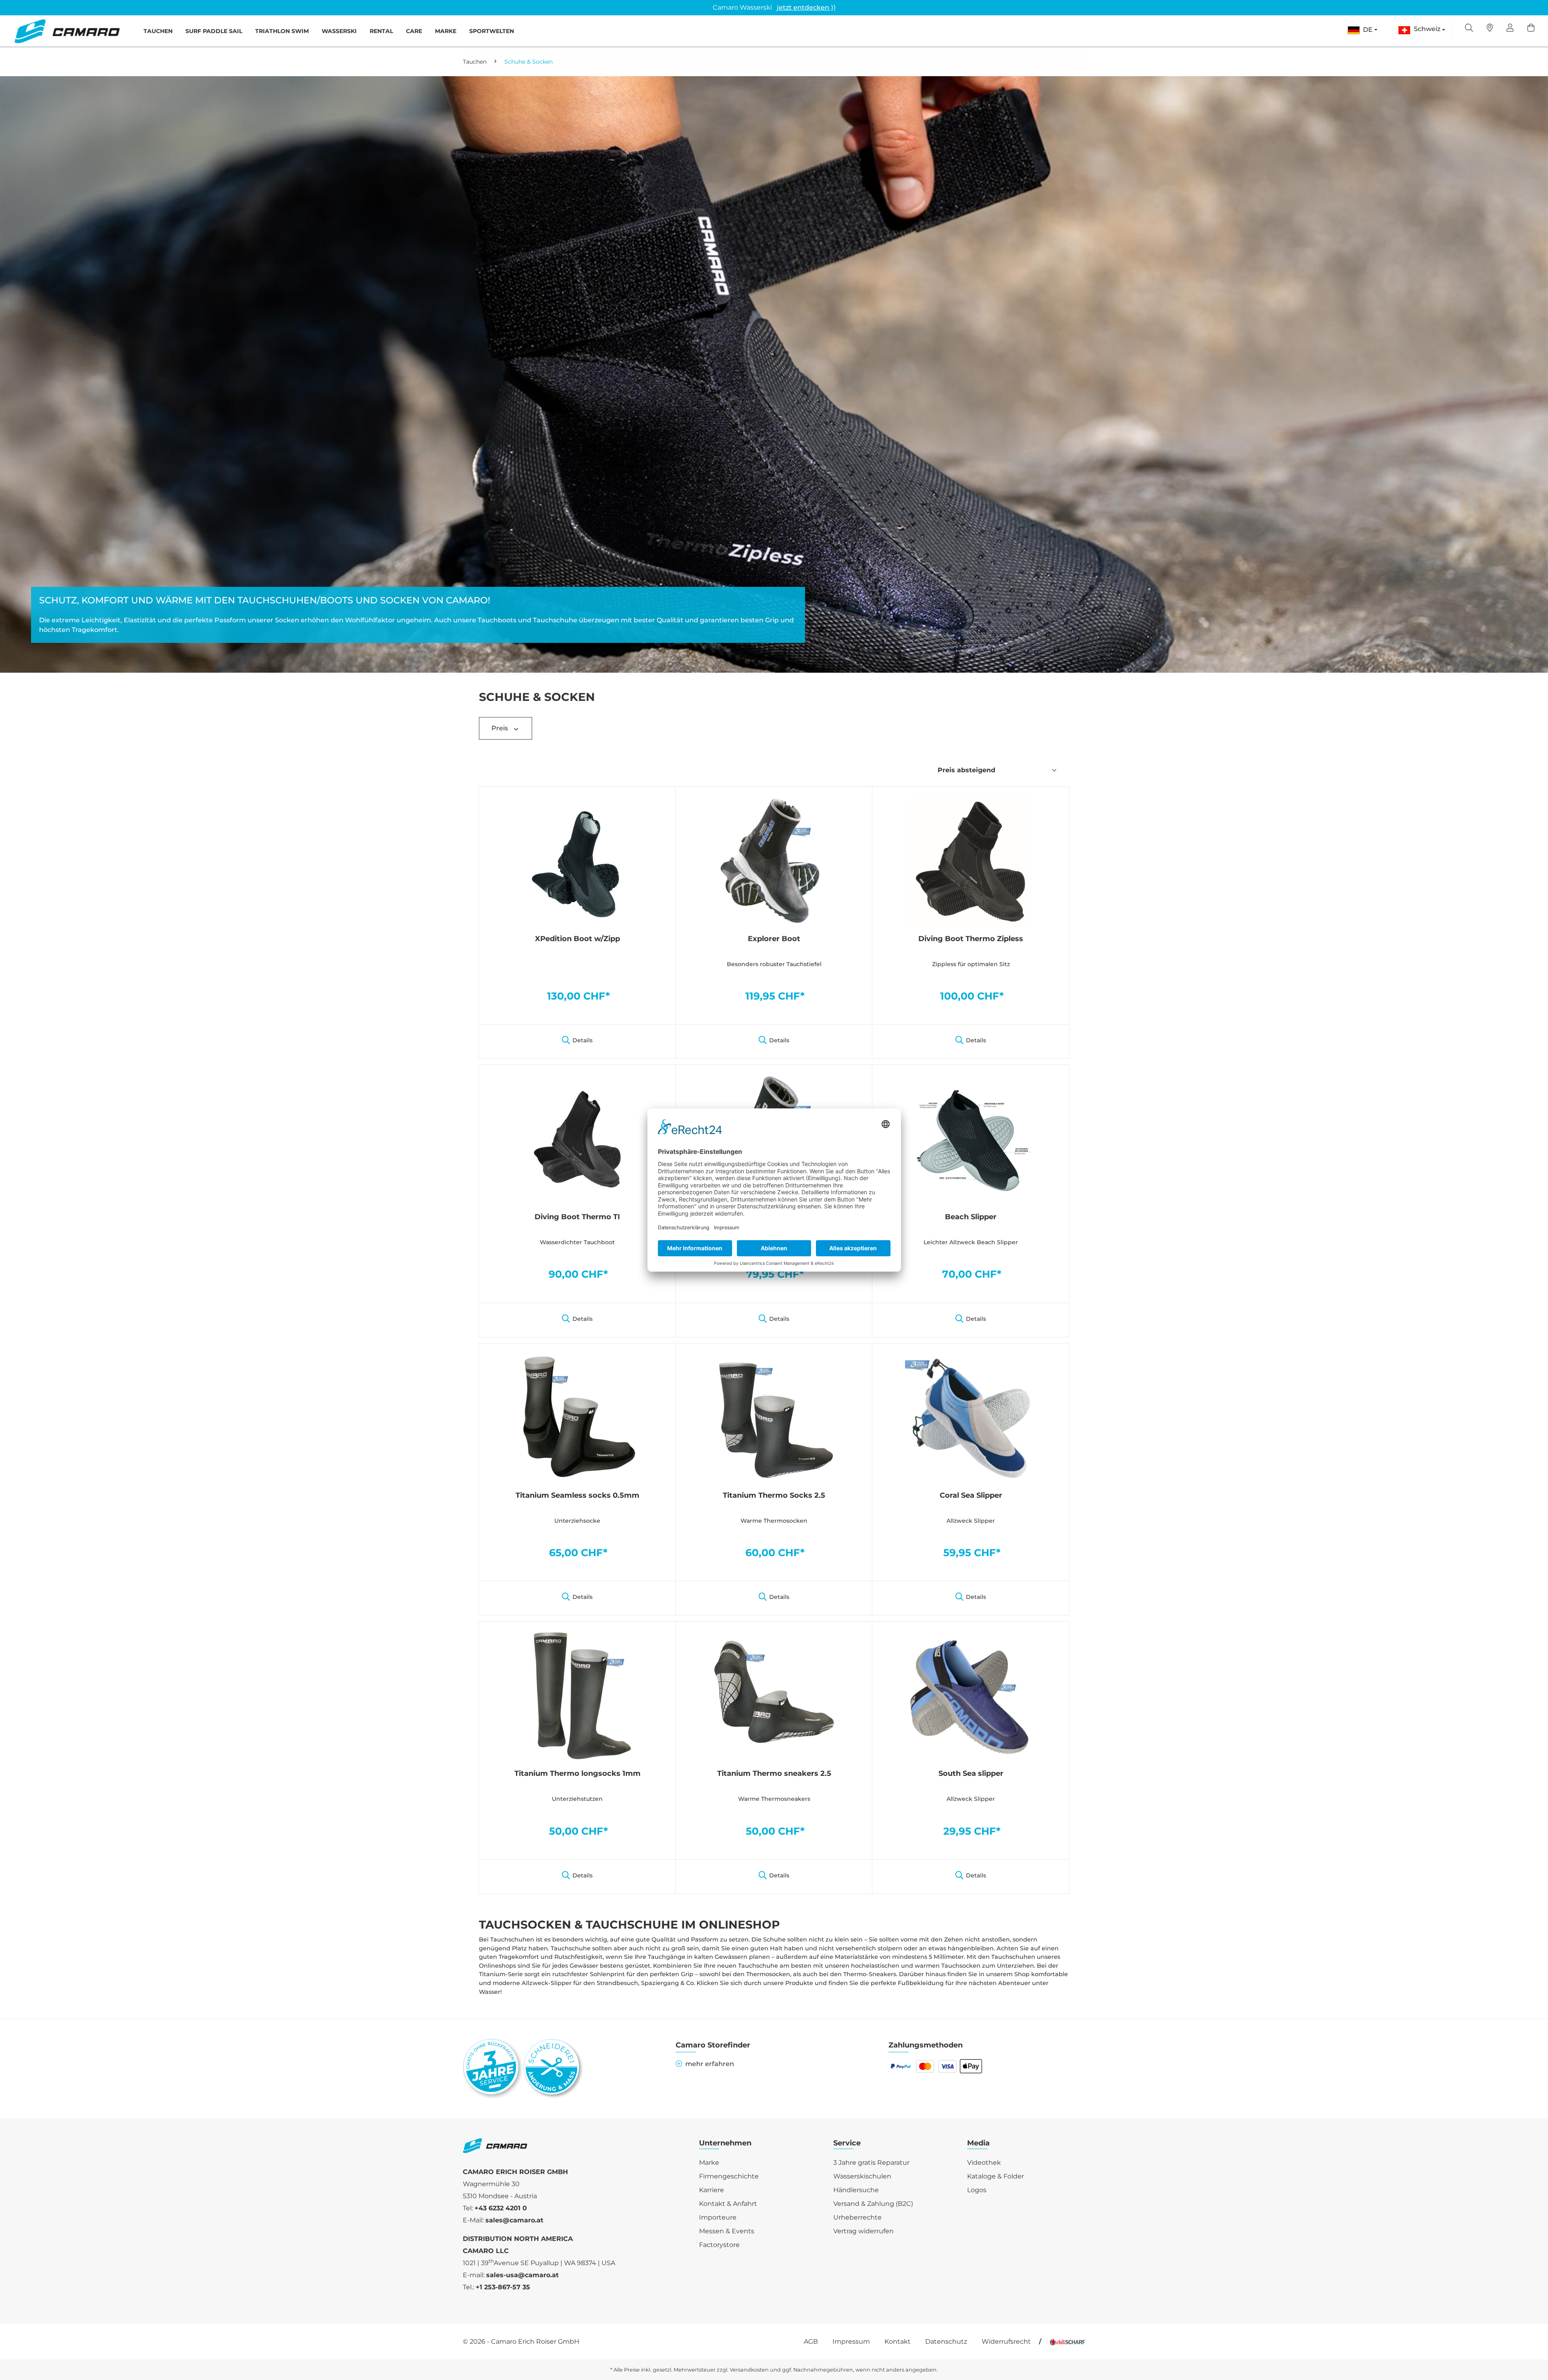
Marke (709, 2163)
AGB (811, 2342)
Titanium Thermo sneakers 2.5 (774, 1773)
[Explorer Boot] (774, 861)
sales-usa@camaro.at (522, 2275)
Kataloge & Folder (996, 2176)
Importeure (718, 2217)
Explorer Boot (774, 939)
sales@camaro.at (514, 2220)
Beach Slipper (971, 1217)
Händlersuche (856, 2190)
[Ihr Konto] (1510, 29)
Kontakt (898, 2342)
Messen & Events (727, 2231)
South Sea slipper (971, 1773)
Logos (977, 2190)
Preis (500, 728)
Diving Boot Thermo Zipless (971, 939)
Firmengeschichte (729, 2176)
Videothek (984, 2163)
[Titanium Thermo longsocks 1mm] (577, 1695)
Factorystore (719, 2245)
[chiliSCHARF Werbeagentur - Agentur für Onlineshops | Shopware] (1067, 2342)
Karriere (712, 2190)
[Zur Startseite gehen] (67, 31)
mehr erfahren (710, 2064)
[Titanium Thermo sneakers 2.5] (774, 1695)
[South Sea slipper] (971, 1695)
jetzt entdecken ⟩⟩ (806, 7)
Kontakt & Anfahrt (728, 2204)
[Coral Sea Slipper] (971, 1417)
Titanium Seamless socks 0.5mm (577, 1495)
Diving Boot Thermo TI (577, 1217)
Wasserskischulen (862, 2176)
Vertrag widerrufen (863, 2231)
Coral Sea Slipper (971, 1495)
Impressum (851, 2342)
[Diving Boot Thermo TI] (577, 1139)
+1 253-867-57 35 (503, 2287)
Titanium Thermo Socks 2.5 (774, 1495)
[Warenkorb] (1531, 29)
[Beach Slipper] (971, 1139)
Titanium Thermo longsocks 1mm (577, 1773)
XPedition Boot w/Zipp (577, 939)
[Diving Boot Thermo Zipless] (971, 861)
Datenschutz (946, 2342)
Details (583, 1040)
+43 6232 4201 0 (501, 2208)
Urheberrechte (857, 2217)
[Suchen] (1469, 29)
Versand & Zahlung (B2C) (873, 2204)
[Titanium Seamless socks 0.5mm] (577, 1417)
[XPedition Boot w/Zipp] (577, 861)
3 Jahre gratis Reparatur (871, 2163)
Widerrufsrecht (1006, 2342)
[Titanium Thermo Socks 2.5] (774, 1417)
